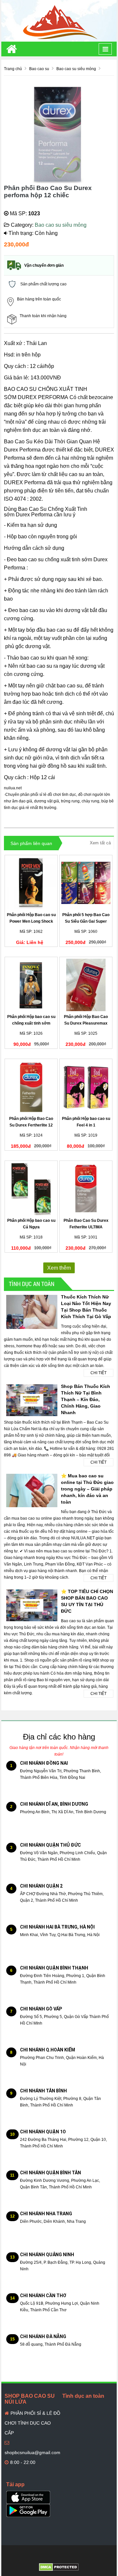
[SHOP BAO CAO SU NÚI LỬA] (59, 21)
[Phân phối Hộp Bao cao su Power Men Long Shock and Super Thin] (31, 883)
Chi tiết (98, 1373)
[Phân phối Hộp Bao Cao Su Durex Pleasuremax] (86, 985)
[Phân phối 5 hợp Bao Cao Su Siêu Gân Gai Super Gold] (86, 883)
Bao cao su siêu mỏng (61, 225)
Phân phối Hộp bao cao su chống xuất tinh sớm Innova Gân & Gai (31, 1023)
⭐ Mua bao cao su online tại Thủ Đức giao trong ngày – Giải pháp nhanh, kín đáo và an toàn (87, 1489)
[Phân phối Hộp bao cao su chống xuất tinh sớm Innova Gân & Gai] (31, 985)
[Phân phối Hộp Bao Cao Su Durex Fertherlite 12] (31, 1087)
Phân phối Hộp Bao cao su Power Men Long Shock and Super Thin (31, 921)
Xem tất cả (100, 843)
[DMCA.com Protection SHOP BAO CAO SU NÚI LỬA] (59, 2567)
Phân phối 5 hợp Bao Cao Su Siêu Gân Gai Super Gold (86, 921)
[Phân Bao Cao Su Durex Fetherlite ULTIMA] (86, 1189)
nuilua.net (13, 788)
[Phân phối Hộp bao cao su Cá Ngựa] (31, 1189)
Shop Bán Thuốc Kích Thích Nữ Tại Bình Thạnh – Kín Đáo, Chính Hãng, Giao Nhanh (86, 1399)
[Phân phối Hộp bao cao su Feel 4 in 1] (86, 1087)
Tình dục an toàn (32, 1284)
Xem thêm (59, 1268)
